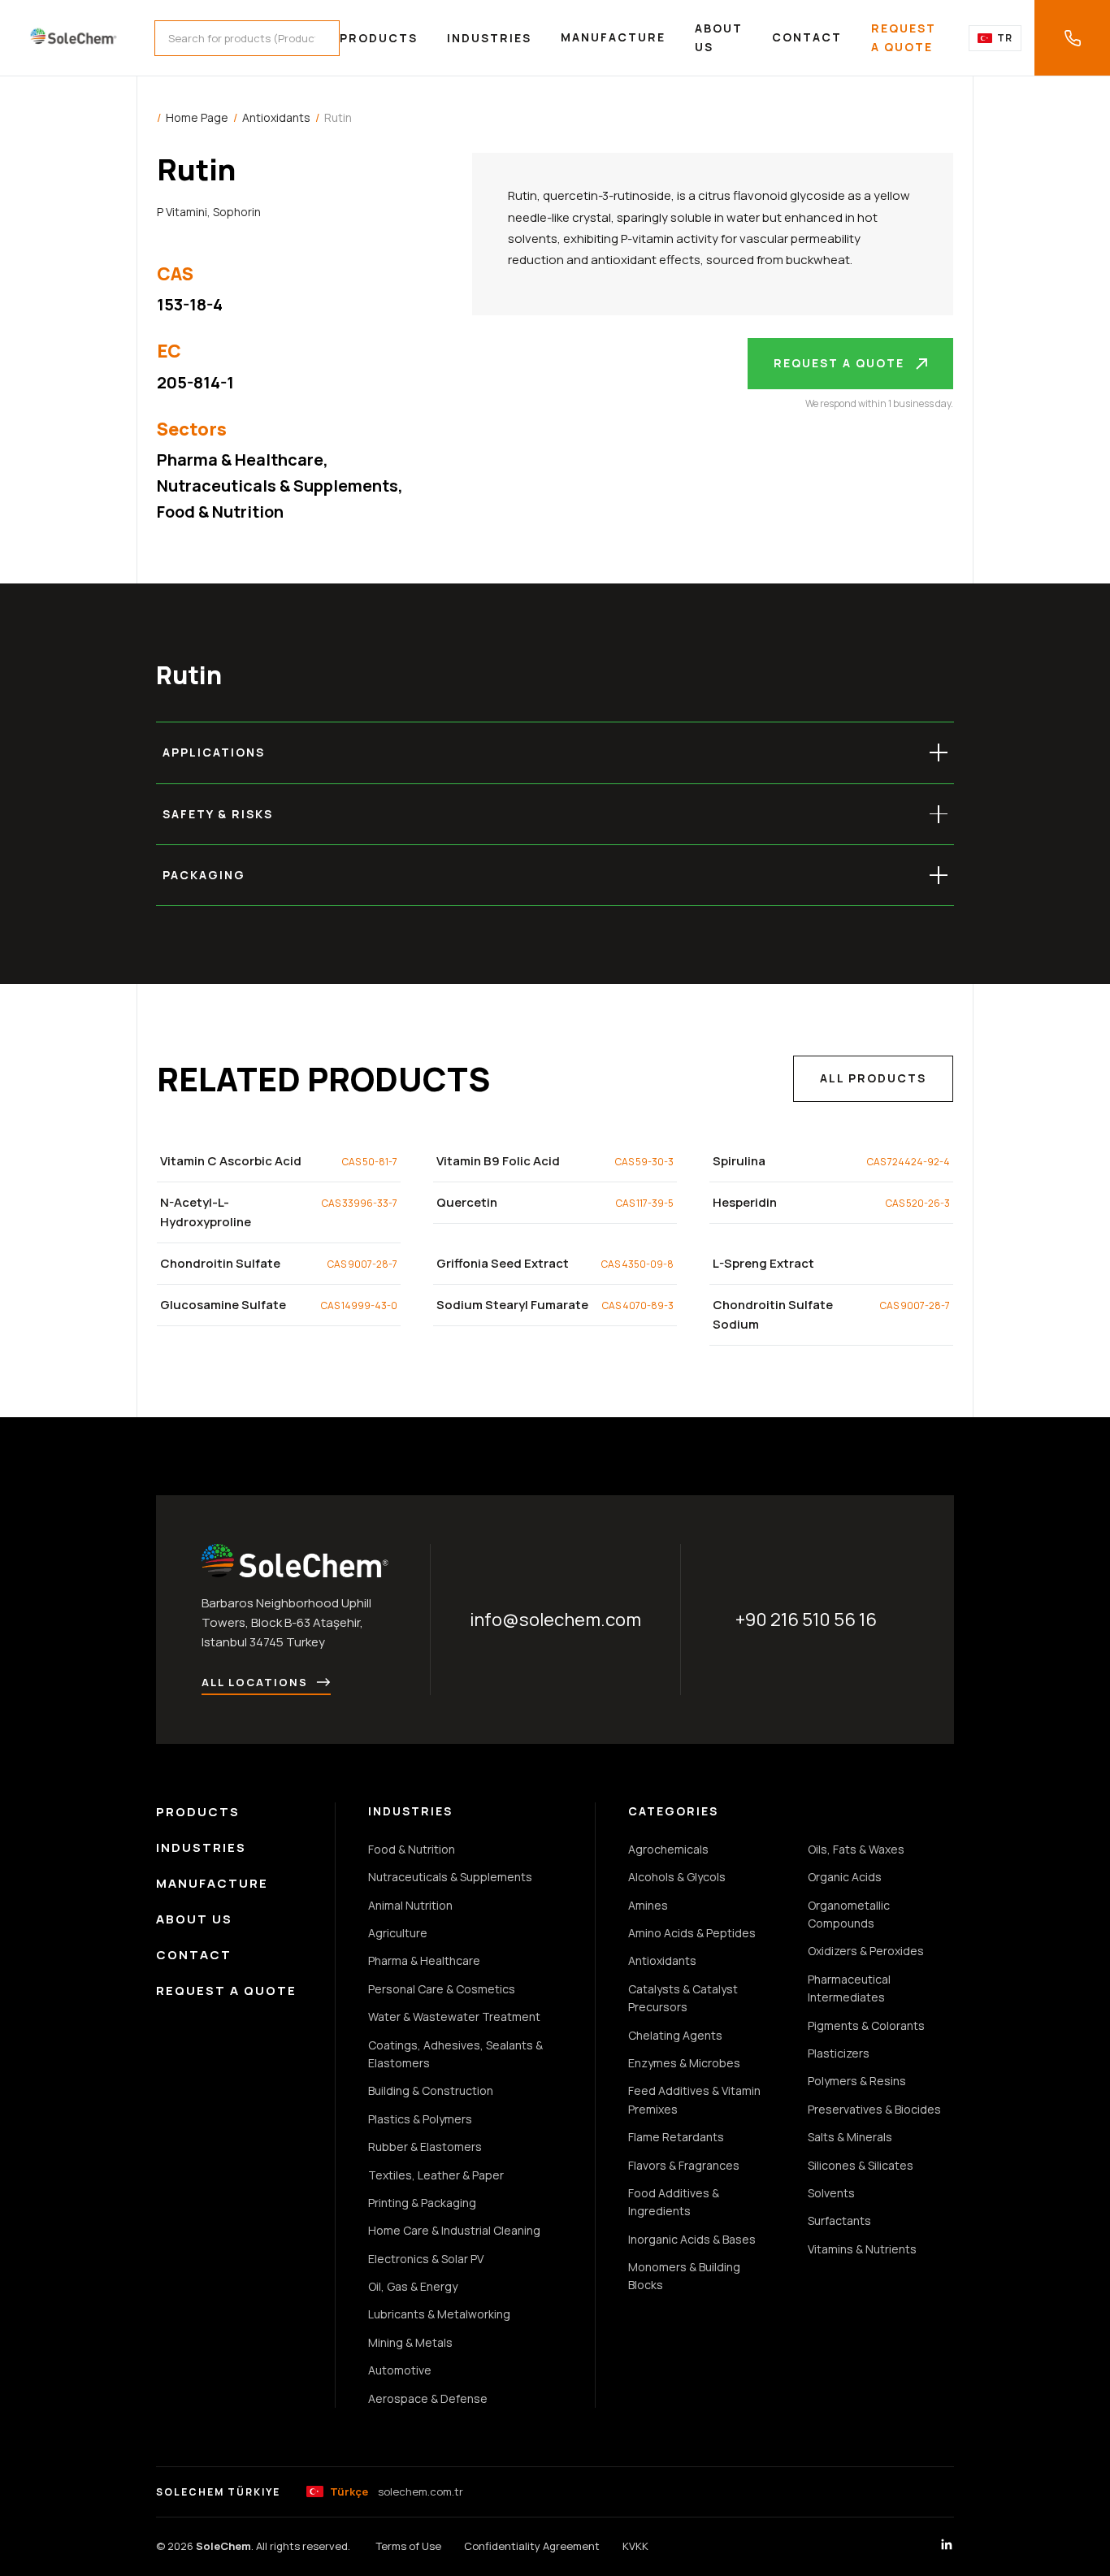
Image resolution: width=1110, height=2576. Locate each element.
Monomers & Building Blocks (684, 2276)
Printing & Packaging (422, 2203)
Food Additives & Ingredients (674, 2202)
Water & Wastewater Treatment (454, 2017)
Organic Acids (845, 1877)
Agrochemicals (668, 1849)
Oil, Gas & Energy (413, 2286)
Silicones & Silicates (861, 2165)
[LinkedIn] (947, 2547)
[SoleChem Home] (74, 38)
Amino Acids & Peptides (692, 1933)
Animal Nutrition (410, 1905)
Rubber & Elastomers (425, 2147)
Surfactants (839, 2220)
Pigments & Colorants (866, 2025)
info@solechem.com (555, 1620)
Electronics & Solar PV (426, 2259)
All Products (873, 1078)
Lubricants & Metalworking (439, 2314)
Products (379, 38)
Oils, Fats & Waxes (856, 1849)
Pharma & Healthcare (240, 460)
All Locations (255, 1682)
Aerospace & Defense (428, 2398)
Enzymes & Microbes (684, 2063)
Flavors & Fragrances (684, 2165)
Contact (807, 37)
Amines (648, 1905)
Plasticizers (839, 2053)
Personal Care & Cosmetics (442, 1989)
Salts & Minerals (850, 2137)
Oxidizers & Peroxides (866, 1951)
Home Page (197, 117)
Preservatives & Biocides (874, 2109)
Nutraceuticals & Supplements (277, 486)
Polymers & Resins (857, 2081)
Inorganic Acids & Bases (692, 2239)
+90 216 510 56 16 (806, 1620)
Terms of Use (409, 2546)
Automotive (400, 2370)
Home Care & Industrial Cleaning (454, 2230)
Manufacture (613, 37)
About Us (719, 37)
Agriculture (398, 1933)
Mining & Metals (410, 2342)
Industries (489, 38)
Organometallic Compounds (849, 1914)
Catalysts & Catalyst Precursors (683, 1998)
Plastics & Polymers (420, 2119)
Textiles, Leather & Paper (436, 2175)
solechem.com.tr (397, 2491)
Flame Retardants (676, 2137)
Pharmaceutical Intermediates (849, 1988)
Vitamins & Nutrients (862, 2249)
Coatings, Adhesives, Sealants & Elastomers (455, 2054)
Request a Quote (904, 37)
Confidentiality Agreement (532, 2546)
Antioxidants (276, 117)
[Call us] (1072, 38)
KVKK (635, 2546)
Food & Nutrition (220, 512)
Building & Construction (431, 2090)
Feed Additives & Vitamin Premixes (694, 2099)
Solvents (831, 2193)
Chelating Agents (675, 2035)
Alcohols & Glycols (677, 1877)
